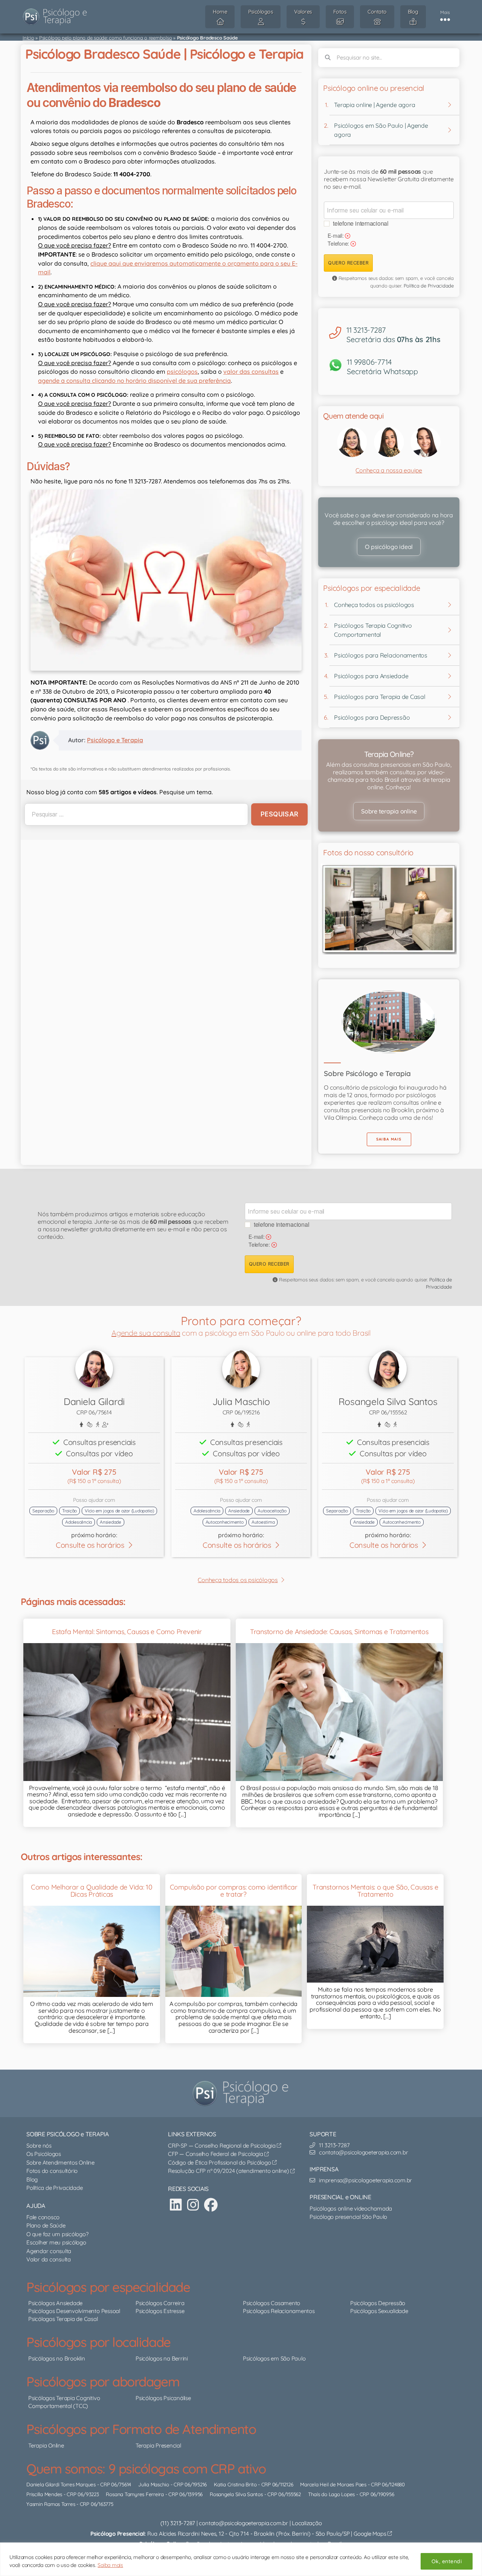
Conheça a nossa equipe (389, 470)
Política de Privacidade (429, 286)
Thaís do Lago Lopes (331, 2494)
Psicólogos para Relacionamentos (381, 655)
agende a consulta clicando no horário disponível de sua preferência (134, 381)
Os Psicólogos (44, 2154)
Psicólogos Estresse (160, 2311)
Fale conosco (43, 2217)
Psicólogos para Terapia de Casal (380, 697)
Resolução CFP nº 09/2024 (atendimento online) (229, 2171)
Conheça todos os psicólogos (374, 605)
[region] (241, 2559)
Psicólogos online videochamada (351, 2208)
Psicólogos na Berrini (162, 2358)
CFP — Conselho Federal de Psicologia (216, 2154)
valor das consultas (251, 371)
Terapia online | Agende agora (374, 105)
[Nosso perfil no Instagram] (193, 2205)
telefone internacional (361, 223)
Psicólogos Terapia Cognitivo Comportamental (373, 630)
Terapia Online (46, 2445)
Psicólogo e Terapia (115, 740)
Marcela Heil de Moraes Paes (333, 2485)
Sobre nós (39, 2146)
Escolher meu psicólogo (56, 2242)
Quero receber (348, 263)
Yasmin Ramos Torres (51, 2504)
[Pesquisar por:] (135, 814)
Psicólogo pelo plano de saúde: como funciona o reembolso (106, 38)
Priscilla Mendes (44, 2494)
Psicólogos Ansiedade (55, 2303)
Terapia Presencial (158, 2445)
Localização (307, 2523)
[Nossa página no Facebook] (211, 2205)
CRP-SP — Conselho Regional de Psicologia (222, 2146)
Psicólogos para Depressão (372, 717)
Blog (32, 2179)
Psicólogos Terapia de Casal (63, 2319)
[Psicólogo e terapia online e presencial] (243, 2093)
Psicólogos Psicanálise (163, 2398)
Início (28, 38)
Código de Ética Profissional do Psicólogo (220, 2162)
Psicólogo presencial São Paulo (348, 2217)
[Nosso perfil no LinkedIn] (176, 2205)
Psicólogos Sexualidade (379, 2311)
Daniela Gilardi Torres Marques (61, 2485)
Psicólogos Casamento (272, 2303)
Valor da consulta (49, 2259)
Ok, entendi (447, 2561)
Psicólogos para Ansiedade (371, 676)
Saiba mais (110, 2565)
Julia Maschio (154, 2485)
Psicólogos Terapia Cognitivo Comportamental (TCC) (64, 2402)
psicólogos (182, 371)
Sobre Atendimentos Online (60, 2162)
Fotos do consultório (52, 2171)
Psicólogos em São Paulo (274, 2358)
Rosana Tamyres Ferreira (135, 2494)
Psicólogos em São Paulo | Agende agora (381, 130)
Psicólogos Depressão (378, 2303)
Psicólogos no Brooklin (57, 2358)
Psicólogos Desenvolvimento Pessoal (74, 2311)
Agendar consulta (49, 2251)
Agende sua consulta (146, 1333)
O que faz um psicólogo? (57, 2234)
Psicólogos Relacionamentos (279, 2311)
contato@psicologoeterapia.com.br (243, 2523)
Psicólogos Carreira (160, 2303)
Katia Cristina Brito (235, 2485)
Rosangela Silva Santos (236, 2494)
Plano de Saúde (46, 2225)
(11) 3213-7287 (178, 2523)
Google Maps (371, 2534)
